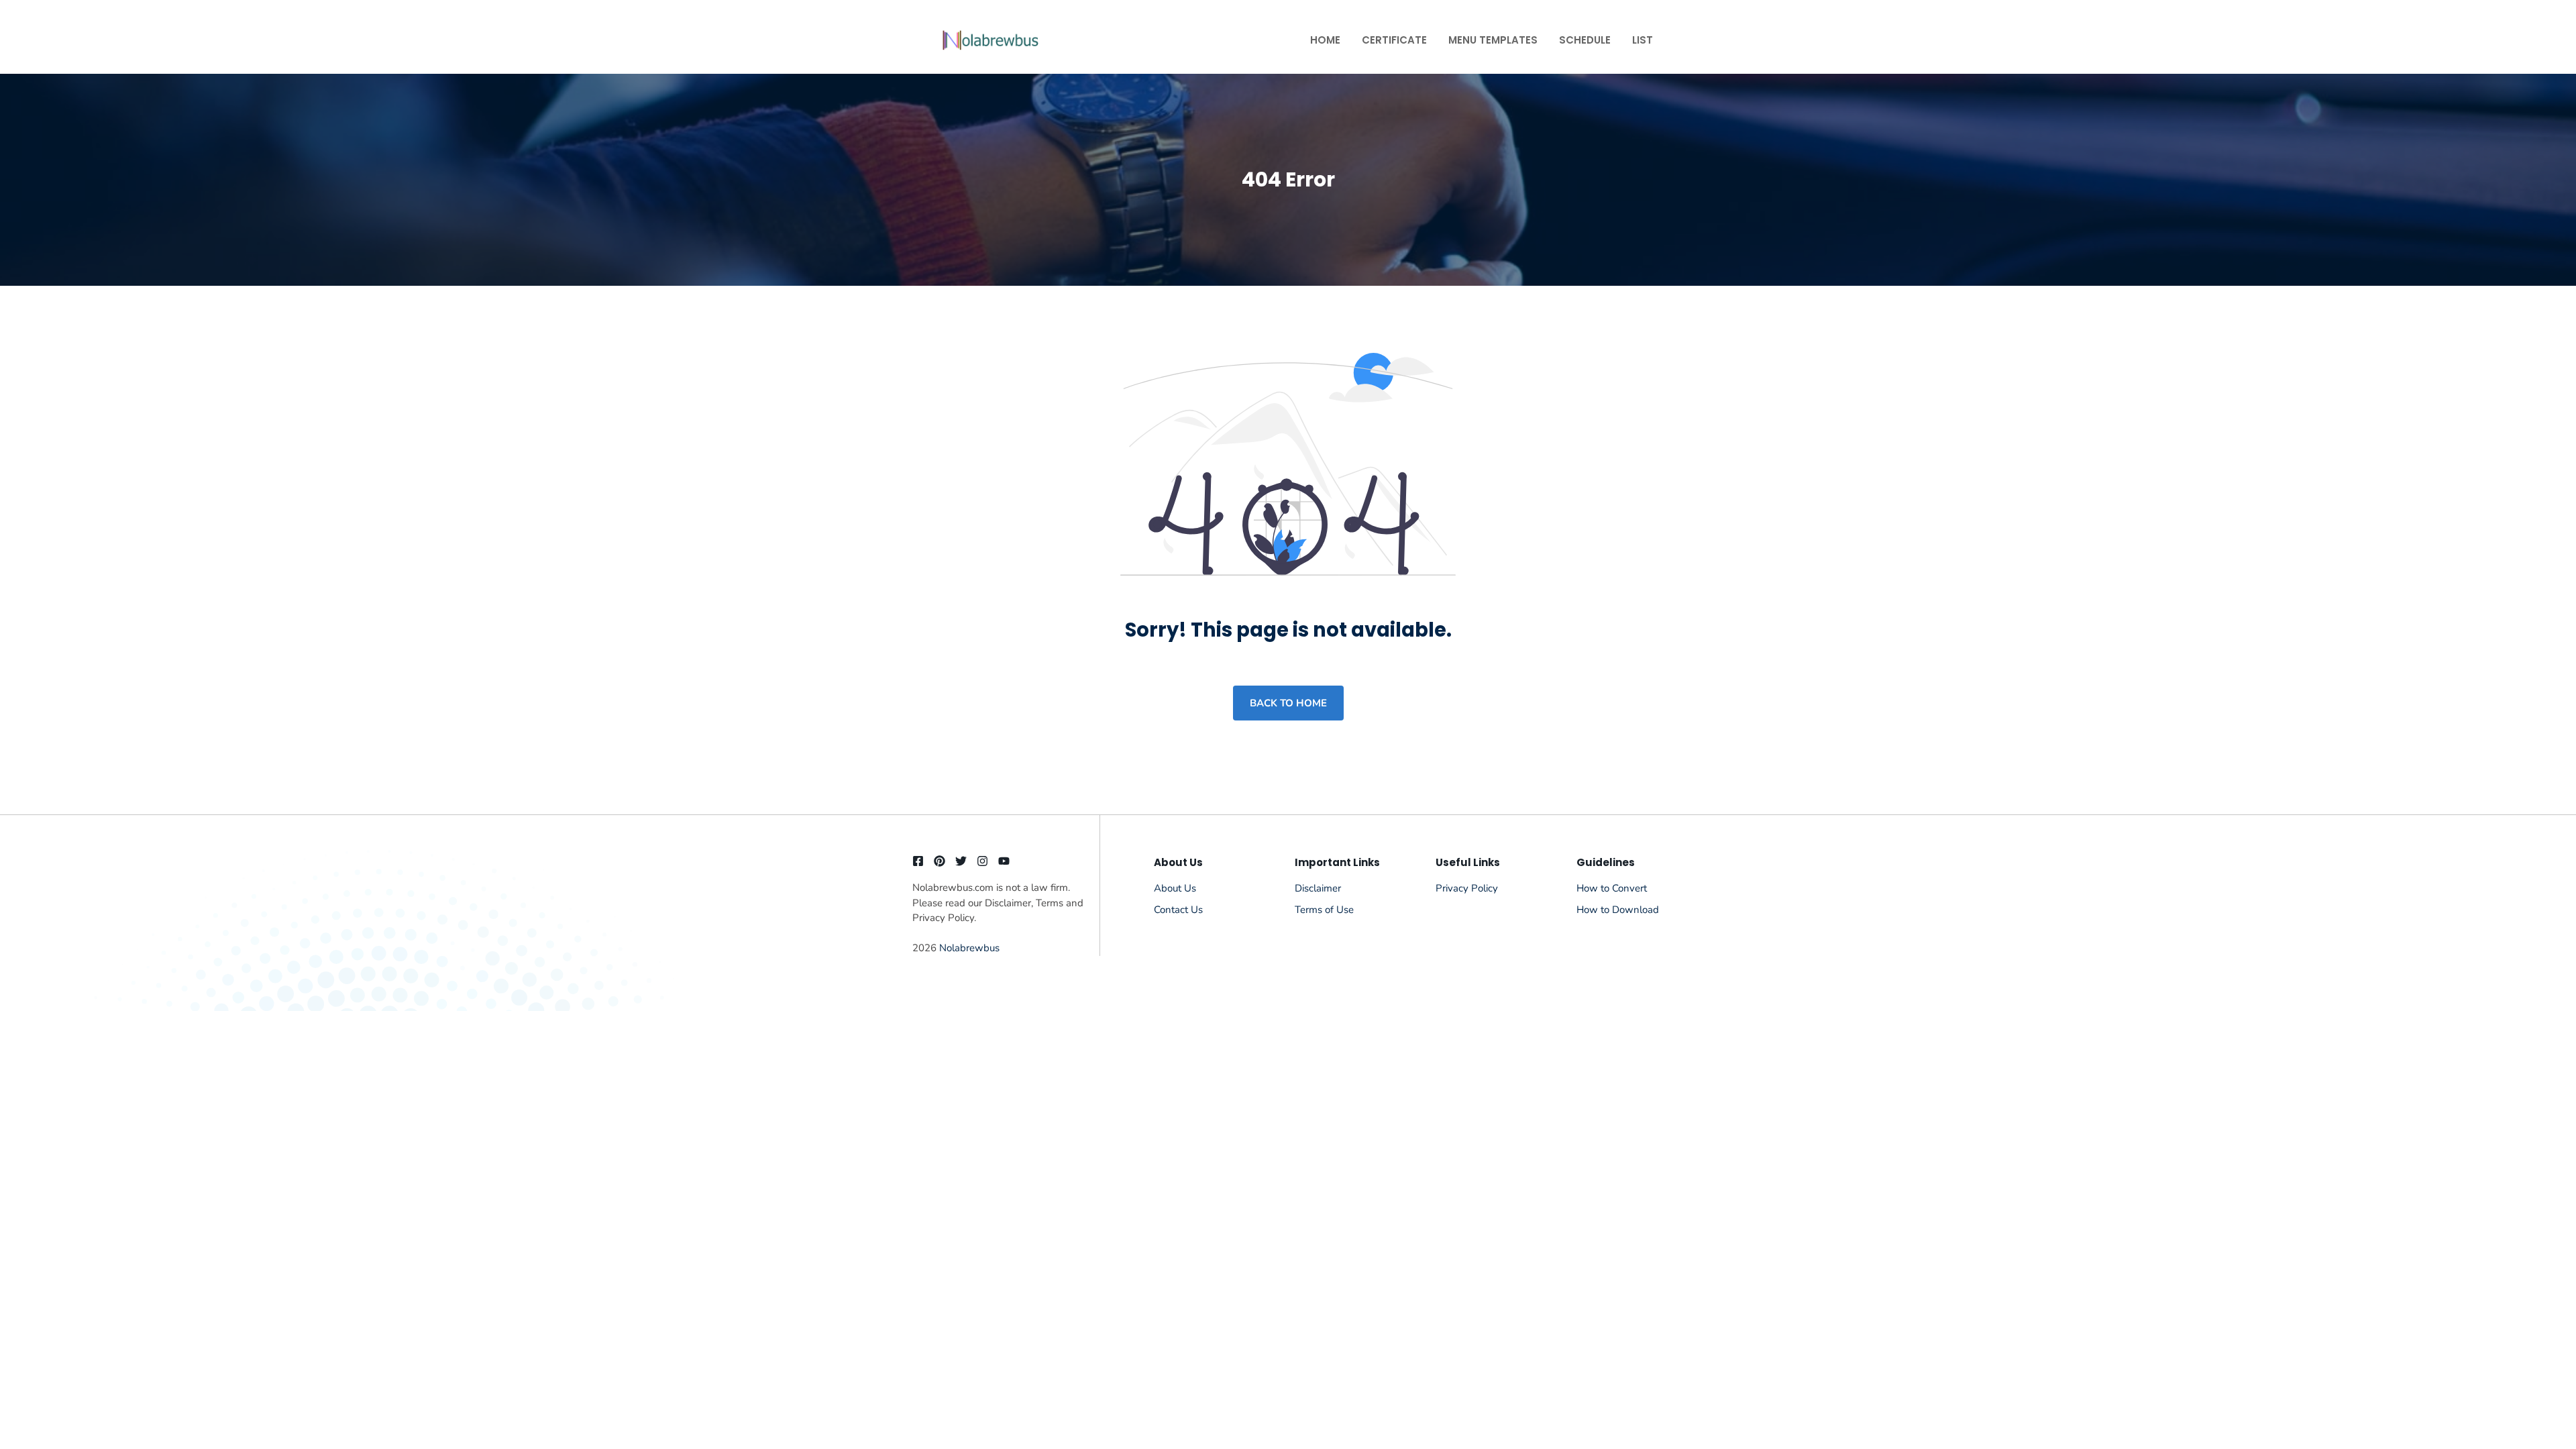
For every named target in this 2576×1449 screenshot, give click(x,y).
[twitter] (961, 861)
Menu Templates (1493, 40)
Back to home (1288, 703)
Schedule (1585, 40)
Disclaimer (1318, 888)
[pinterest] (940, 861)
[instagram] (982, 861)
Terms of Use (1324, 910)
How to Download (1618, 910)
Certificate (1394, 40)
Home (1325, 40)
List (1643, 40)
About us (1175, 888)
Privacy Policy (1467, 888)
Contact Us (1178, 910)
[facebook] (918, 861)
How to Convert (1612, 888)
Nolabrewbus (969, 948)
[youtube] (1004, 861)
